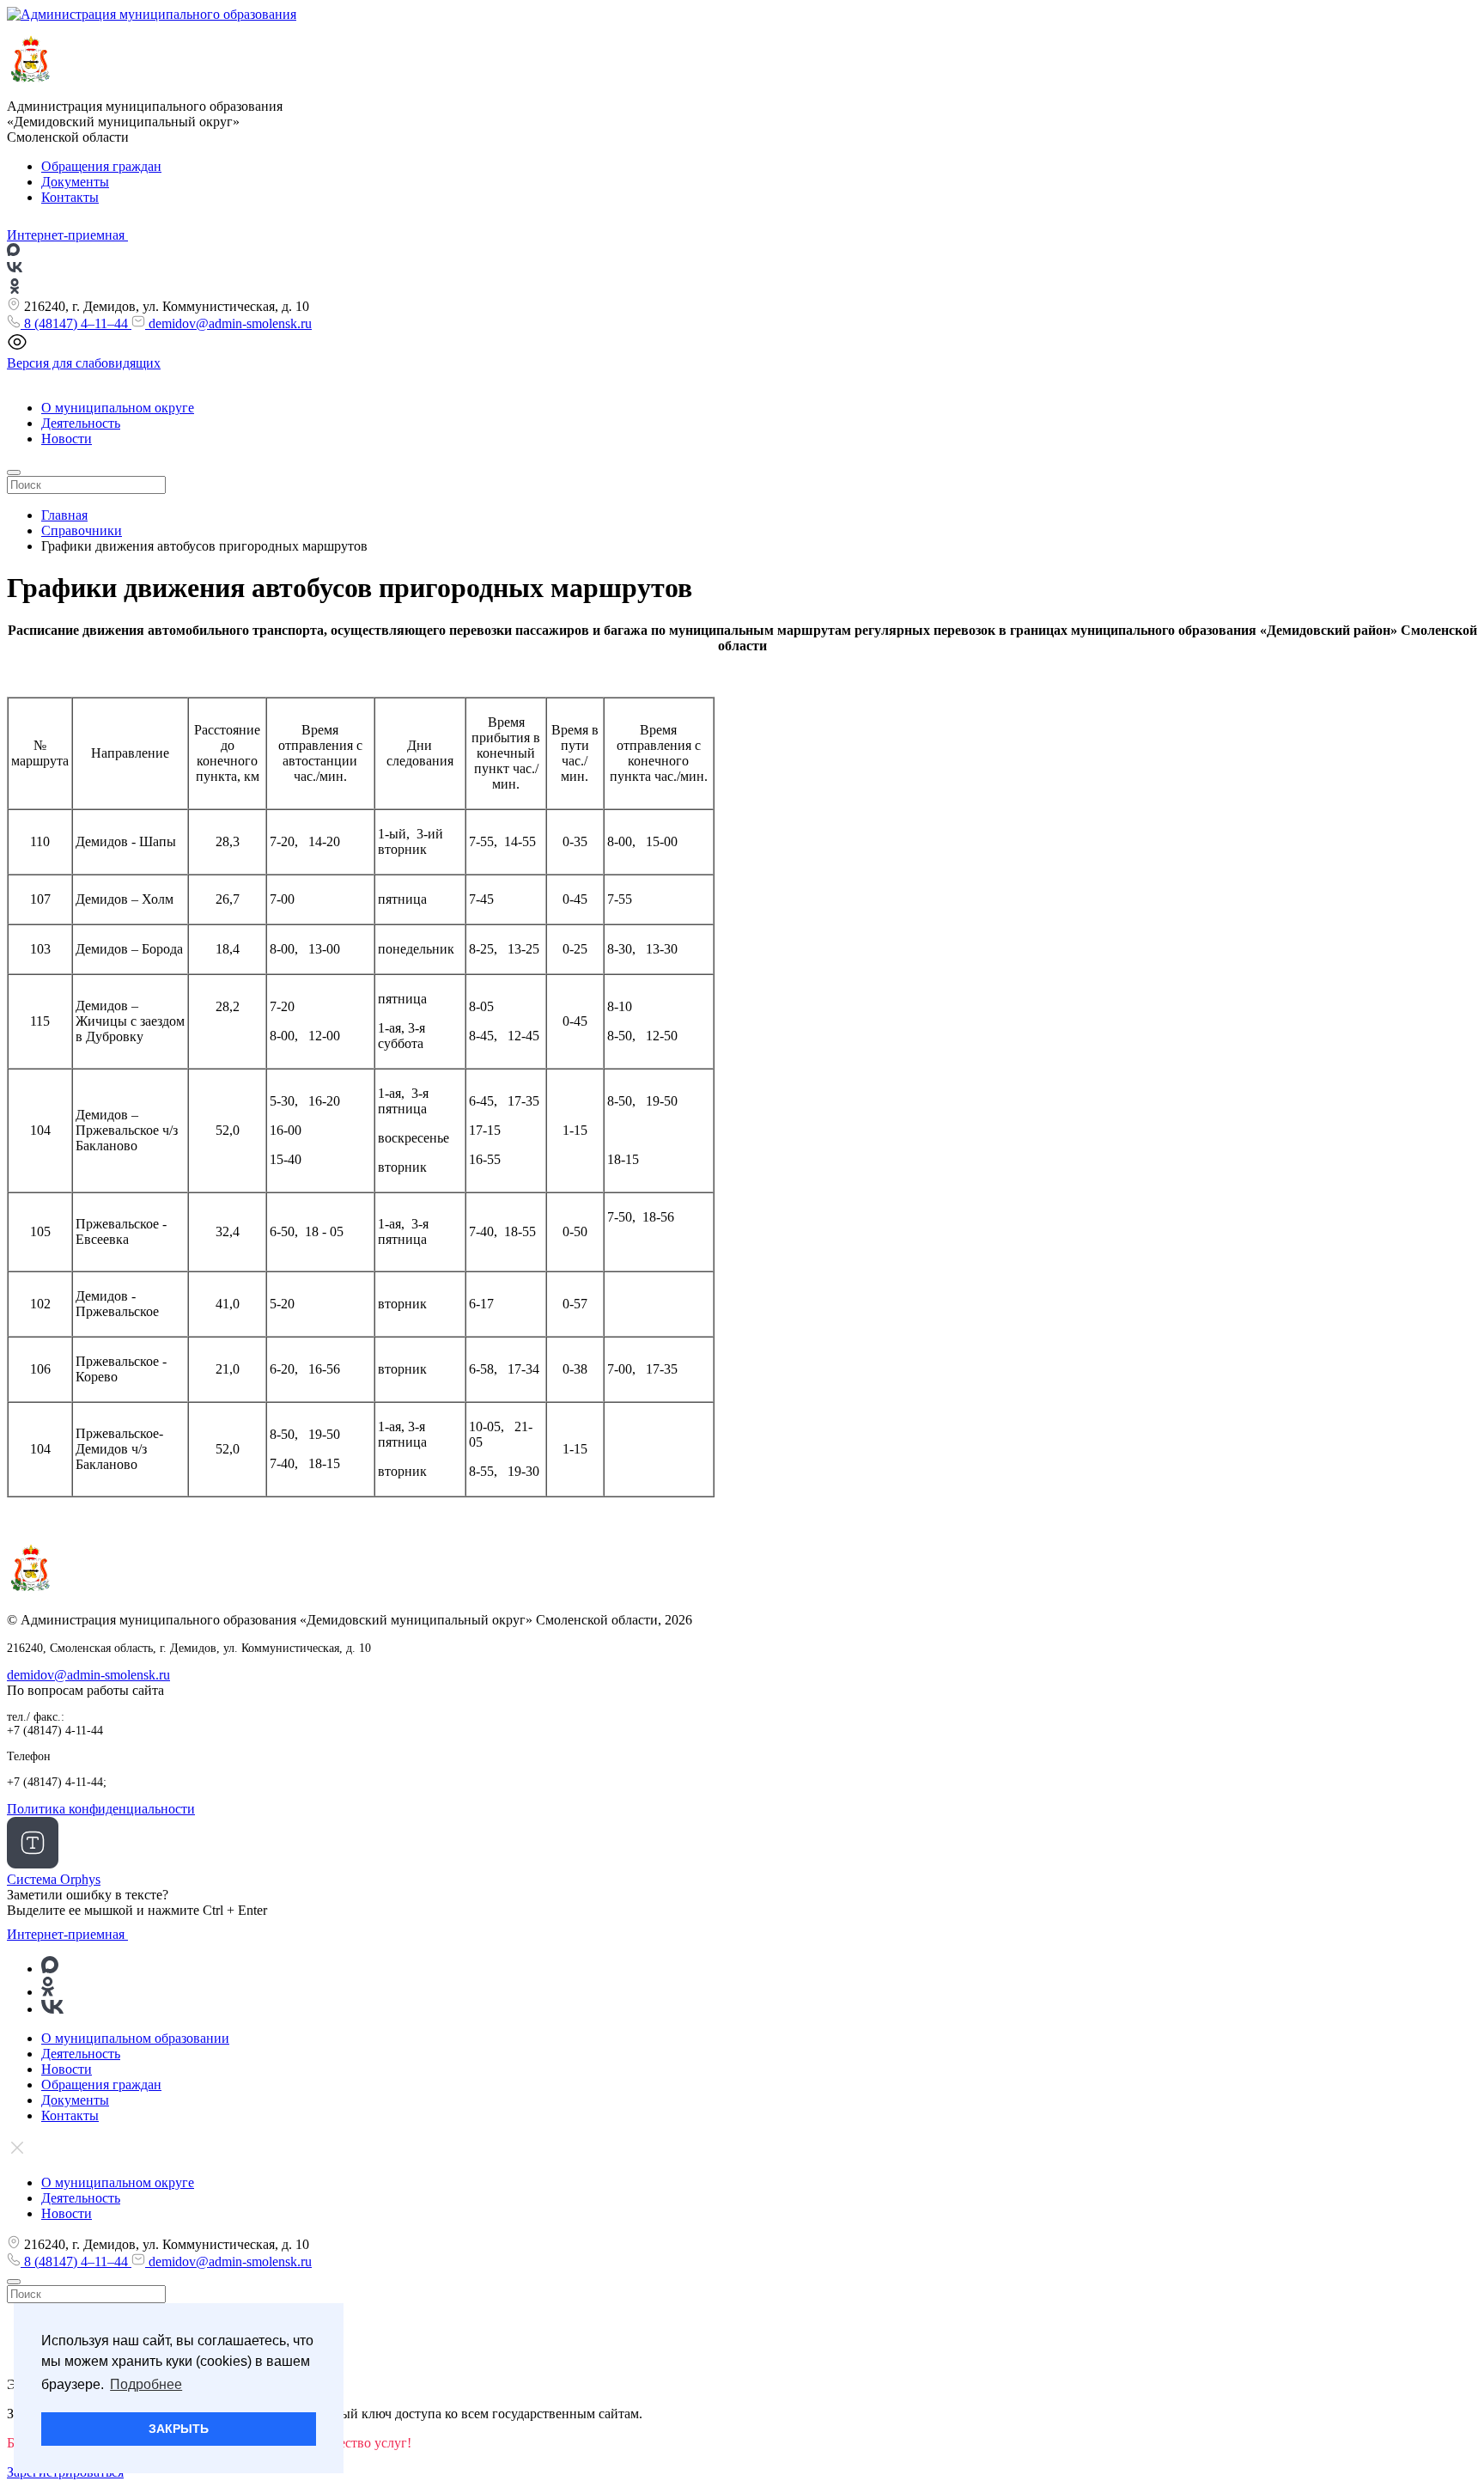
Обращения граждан (101, 166)
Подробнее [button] (146, 2384)
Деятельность (81, 423)
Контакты (70, 197)
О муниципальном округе (118, 408)
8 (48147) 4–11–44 (76, 323)
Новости (67, 439)
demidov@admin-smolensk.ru (228, 323)
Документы (75, 182)
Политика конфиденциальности (101, 1809)
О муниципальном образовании (135, 2038)
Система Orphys (54, 1879)
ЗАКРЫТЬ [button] (179, 2429)
